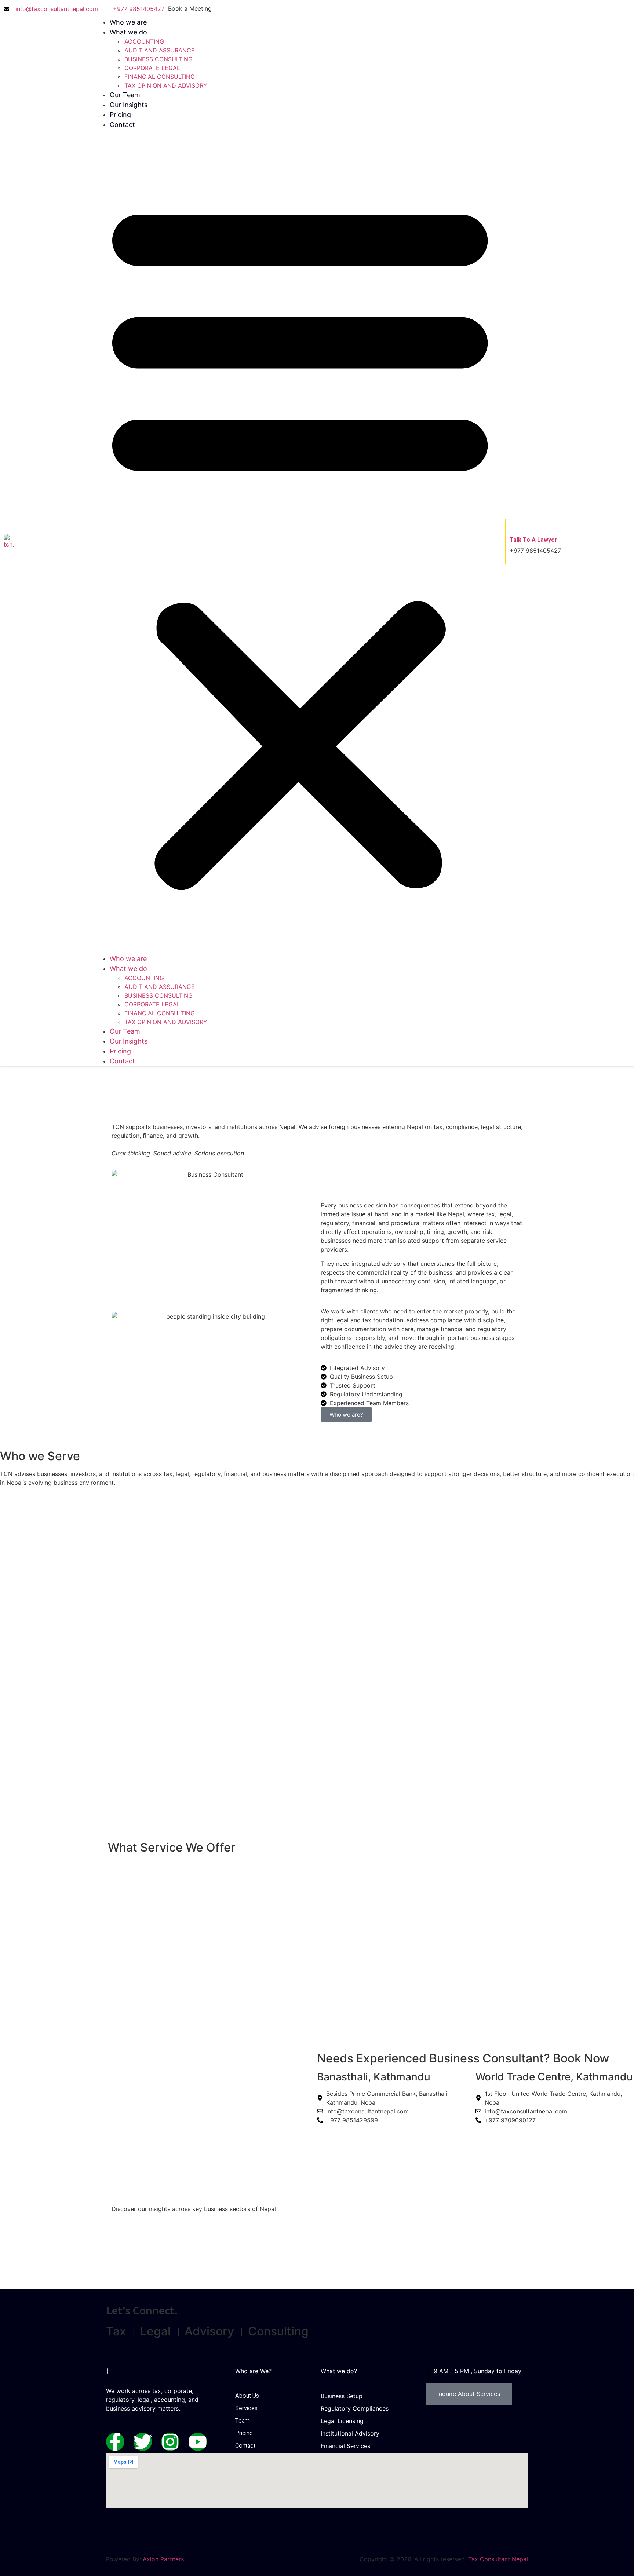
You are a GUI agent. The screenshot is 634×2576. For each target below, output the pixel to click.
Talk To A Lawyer (533, 540)
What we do (128, 32)
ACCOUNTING (144, 41)
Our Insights (129, 105)
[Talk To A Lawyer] (515, 525)
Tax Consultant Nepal (498, 2559)
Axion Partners (162, 2559)
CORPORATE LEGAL (152, 68)
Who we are (128, 22)
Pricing (120, 115)
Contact (122, 125)
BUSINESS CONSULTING (158, 59)
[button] (300, 542)
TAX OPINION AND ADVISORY (166, 85)
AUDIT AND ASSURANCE (160, 50)
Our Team (125, 95)
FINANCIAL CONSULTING (160, 77)
